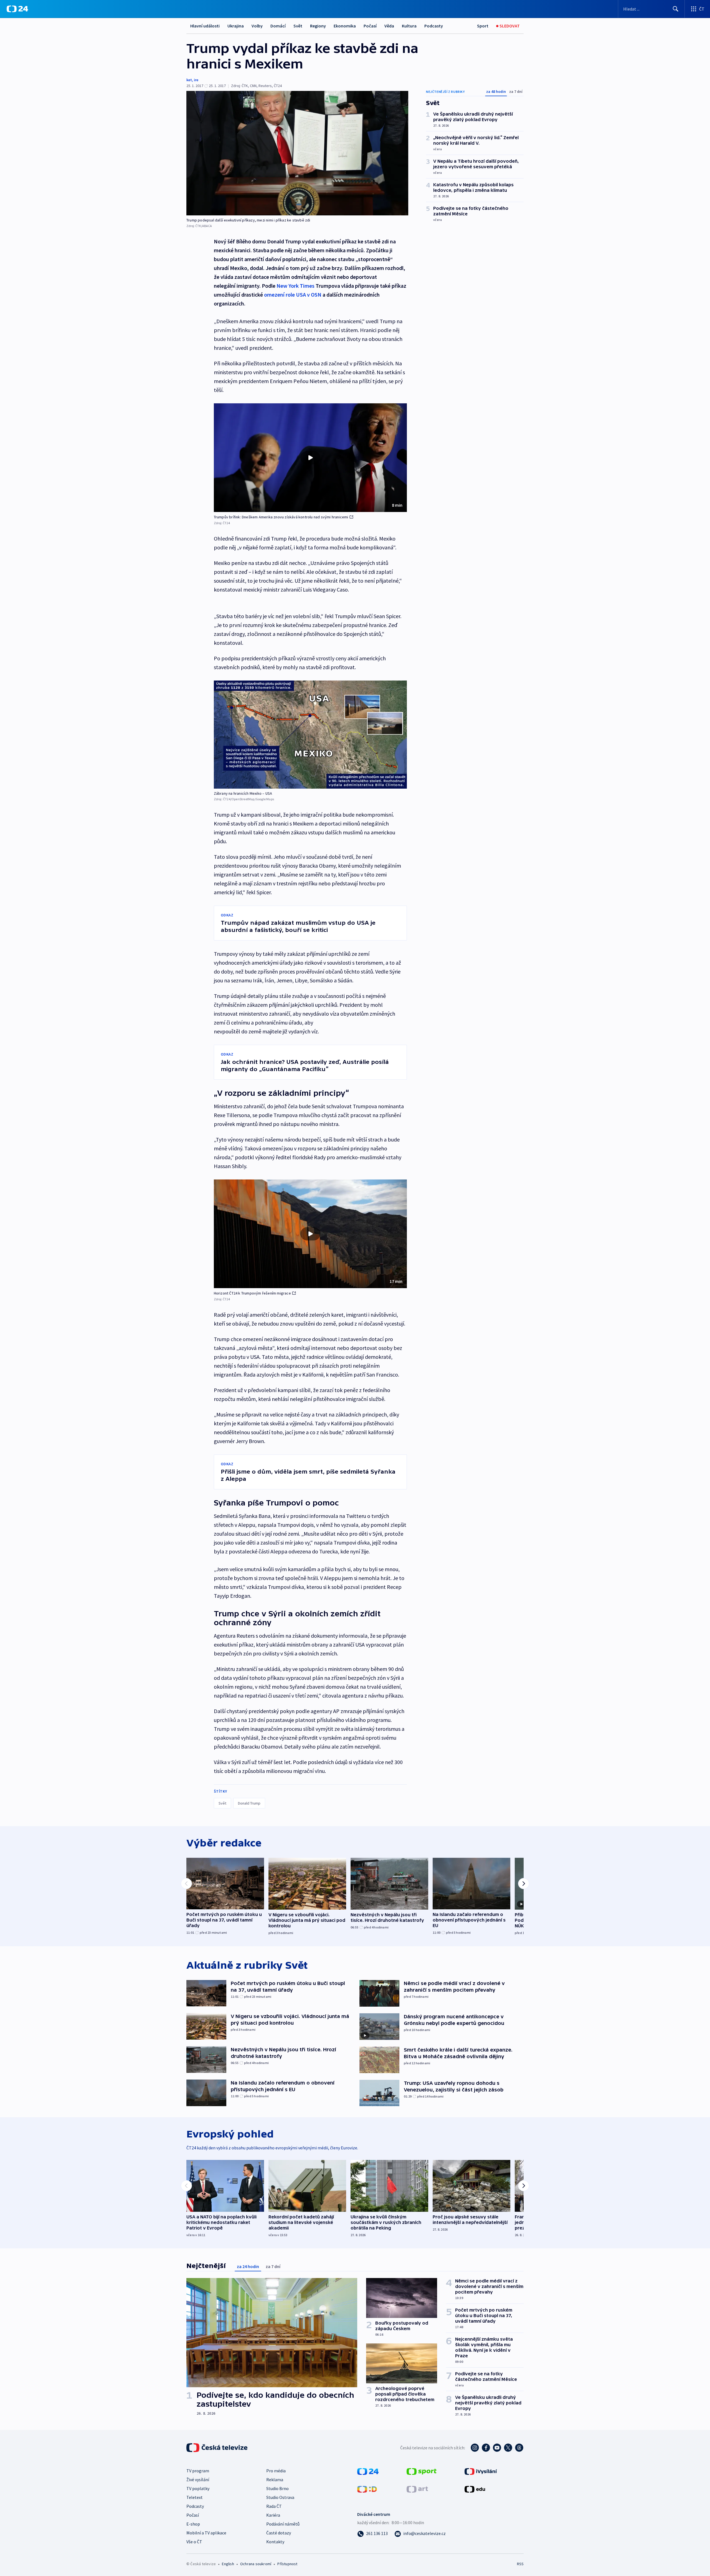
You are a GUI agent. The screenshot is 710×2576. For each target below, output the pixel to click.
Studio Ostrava (280, 2497)
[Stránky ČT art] (417, 2489)
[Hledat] (676, 9)
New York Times (296, 286)
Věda (389, 26)
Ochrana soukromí (256, 2564)
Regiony (318, 26)
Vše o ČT (194, 2542)
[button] (310, 458)
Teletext (195, 2497)
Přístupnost (287, 2564)
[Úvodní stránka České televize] (217, 2448)
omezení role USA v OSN (293, 295)
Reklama (275, 2480)
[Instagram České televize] (475, 2448)
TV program (198, 2471)
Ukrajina (236, 26)
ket (189, 80)
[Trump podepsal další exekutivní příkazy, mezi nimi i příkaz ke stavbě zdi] (297, 153)
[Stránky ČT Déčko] (367, 2489)
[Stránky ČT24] (368, 2471)
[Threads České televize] (519, 2448)
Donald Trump (249, 1803)
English (228, 2564)
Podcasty (434, 26)
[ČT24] (17, 9)
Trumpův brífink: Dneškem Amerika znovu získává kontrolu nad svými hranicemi (281, 517)
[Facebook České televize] (486, 2448)
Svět (298, 26)
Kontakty (275, 2542)
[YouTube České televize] (497, 2448)
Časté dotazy (279, 2533)
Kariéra (273, 2515)
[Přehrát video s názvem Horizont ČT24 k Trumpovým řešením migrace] (310, 1234)
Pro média (276, 2471)
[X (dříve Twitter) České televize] (508, 2448)
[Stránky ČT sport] (422, 2471)
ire (196, 80)
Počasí (370, 26)
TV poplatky (198, 2488)
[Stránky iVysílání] (481, 2471)
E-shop (193, 2524)
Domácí (278, 26)
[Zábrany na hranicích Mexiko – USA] (310, 735)
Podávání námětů (283, 2524)
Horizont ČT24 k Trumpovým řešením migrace (252, 1293)
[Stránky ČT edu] (475, 2489)
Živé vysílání (198, 2480)
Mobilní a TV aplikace (206, 2533)
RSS (520, 2564)
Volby (257, 26)
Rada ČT (274, 2506)
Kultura (409, 26)
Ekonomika (345, 26)
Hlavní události (205, 26)
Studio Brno (277, 2488)
